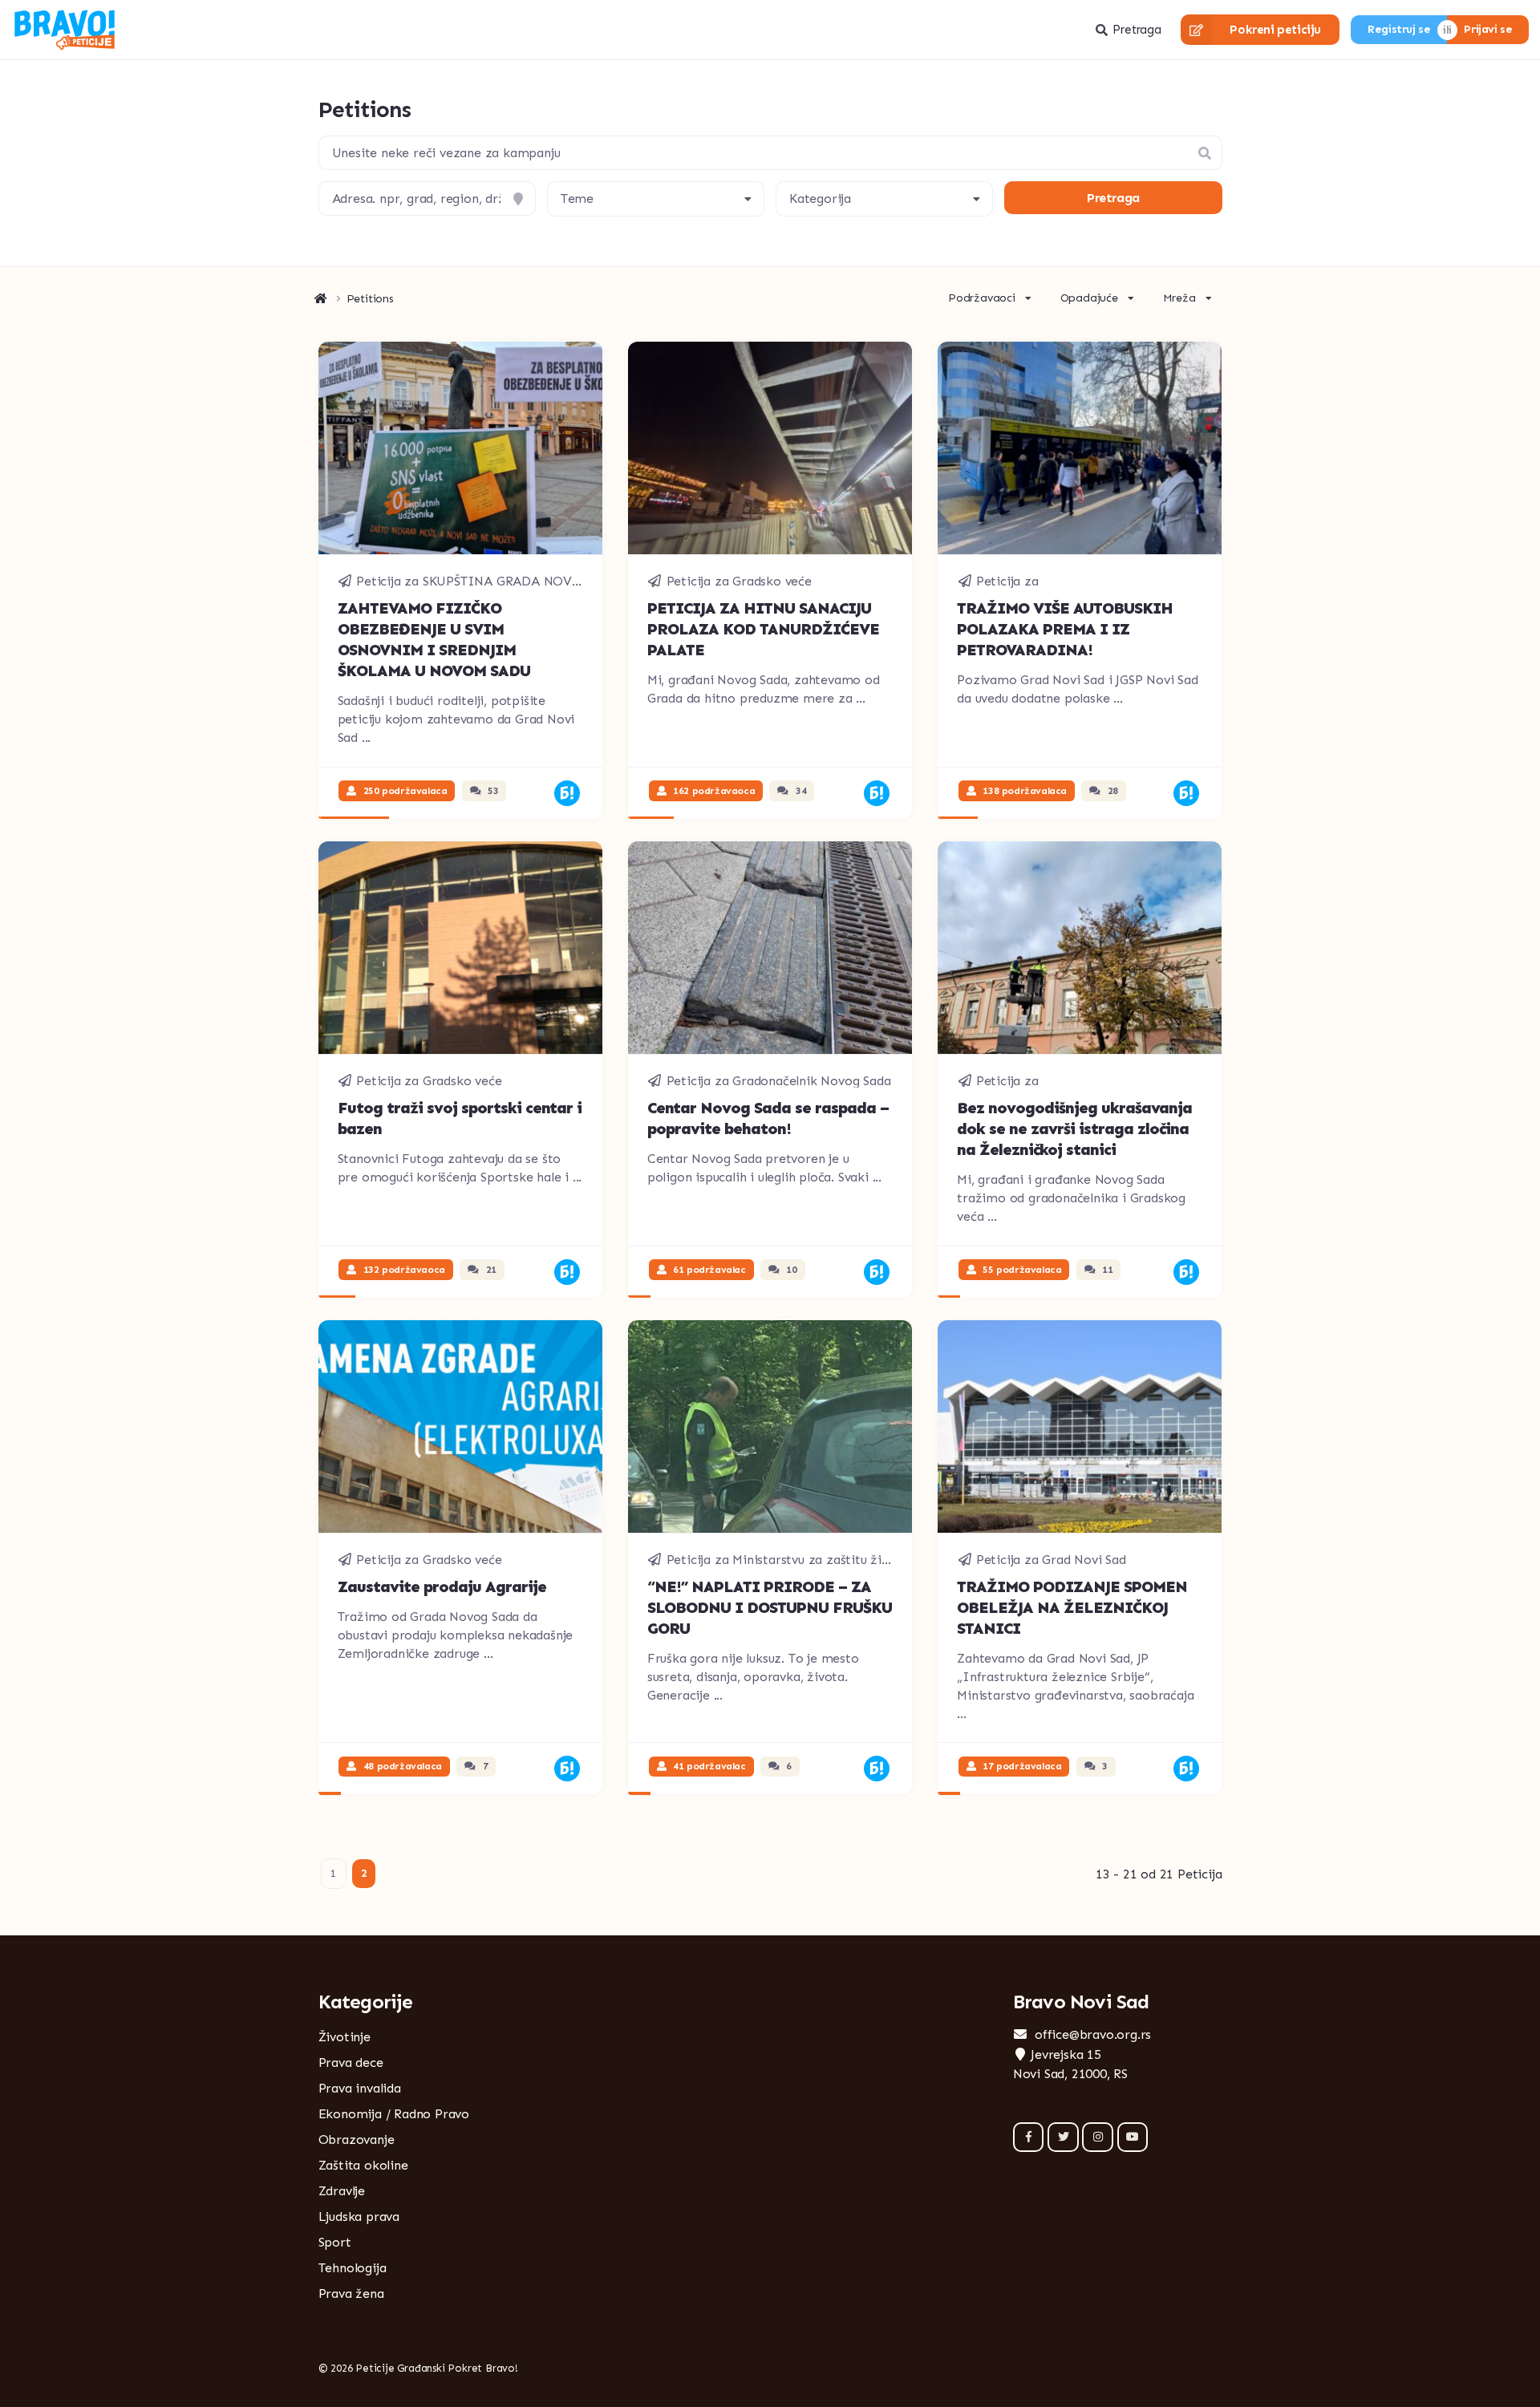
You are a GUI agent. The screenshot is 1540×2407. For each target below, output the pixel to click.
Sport (335, 2242)
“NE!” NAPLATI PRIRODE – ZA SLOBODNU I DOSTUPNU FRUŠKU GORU (770, 1607)
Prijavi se (1488, 29)
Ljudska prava (359, 2217)
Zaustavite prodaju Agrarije (442, 1586)
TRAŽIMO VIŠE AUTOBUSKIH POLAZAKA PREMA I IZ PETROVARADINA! (1065, 629)
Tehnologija (353, 2268)
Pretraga (1137, 30)
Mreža (1179, 298)
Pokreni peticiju (1275, 30)
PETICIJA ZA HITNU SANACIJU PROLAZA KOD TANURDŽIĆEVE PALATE (763, 629)
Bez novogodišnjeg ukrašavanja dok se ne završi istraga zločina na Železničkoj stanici (1074, 1129)
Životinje (344, 2037)
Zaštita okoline (363, 2165)
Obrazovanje (357, 2140)
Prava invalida (360, 2088)
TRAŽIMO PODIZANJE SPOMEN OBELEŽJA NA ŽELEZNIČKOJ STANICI (1072, 1607)
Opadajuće (1089, 298)
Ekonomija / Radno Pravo (394, 2114)
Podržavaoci (982, 298)
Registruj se (1399, 29)
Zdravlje (342, 2191)
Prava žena (351, 2294)
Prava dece (351, 2063)
